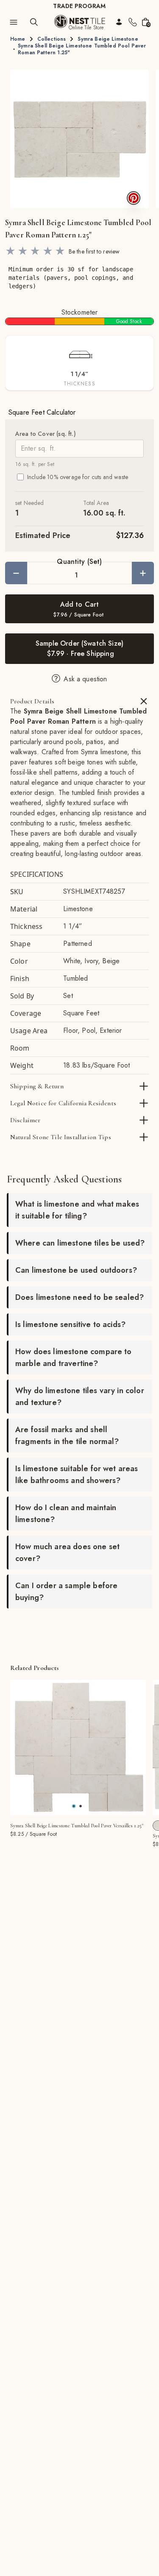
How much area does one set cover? (67, 1553)
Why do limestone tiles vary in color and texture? (80, 1397)
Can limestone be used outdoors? (76, 1270)
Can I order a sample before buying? (66, 1592)
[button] (79, 139)
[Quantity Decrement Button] (16, 573)
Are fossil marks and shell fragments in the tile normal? (67, 1436)
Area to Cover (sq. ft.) (46, 434)
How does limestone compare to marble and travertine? (74, 1358)
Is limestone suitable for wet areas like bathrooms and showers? (77, 1475)
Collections (52, 39)
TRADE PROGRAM (79, 6)
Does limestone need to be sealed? (79, 1297)
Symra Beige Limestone (108, 39)
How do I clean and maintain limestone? (66, 1514)
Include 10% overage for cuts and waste (78, 477)
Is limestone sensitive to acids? (70, 1324)
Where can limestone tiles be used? (80, 1243)
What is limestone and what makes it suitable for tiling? (77, 1210)
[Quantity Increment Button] (143, 573)
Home (18, 39)
